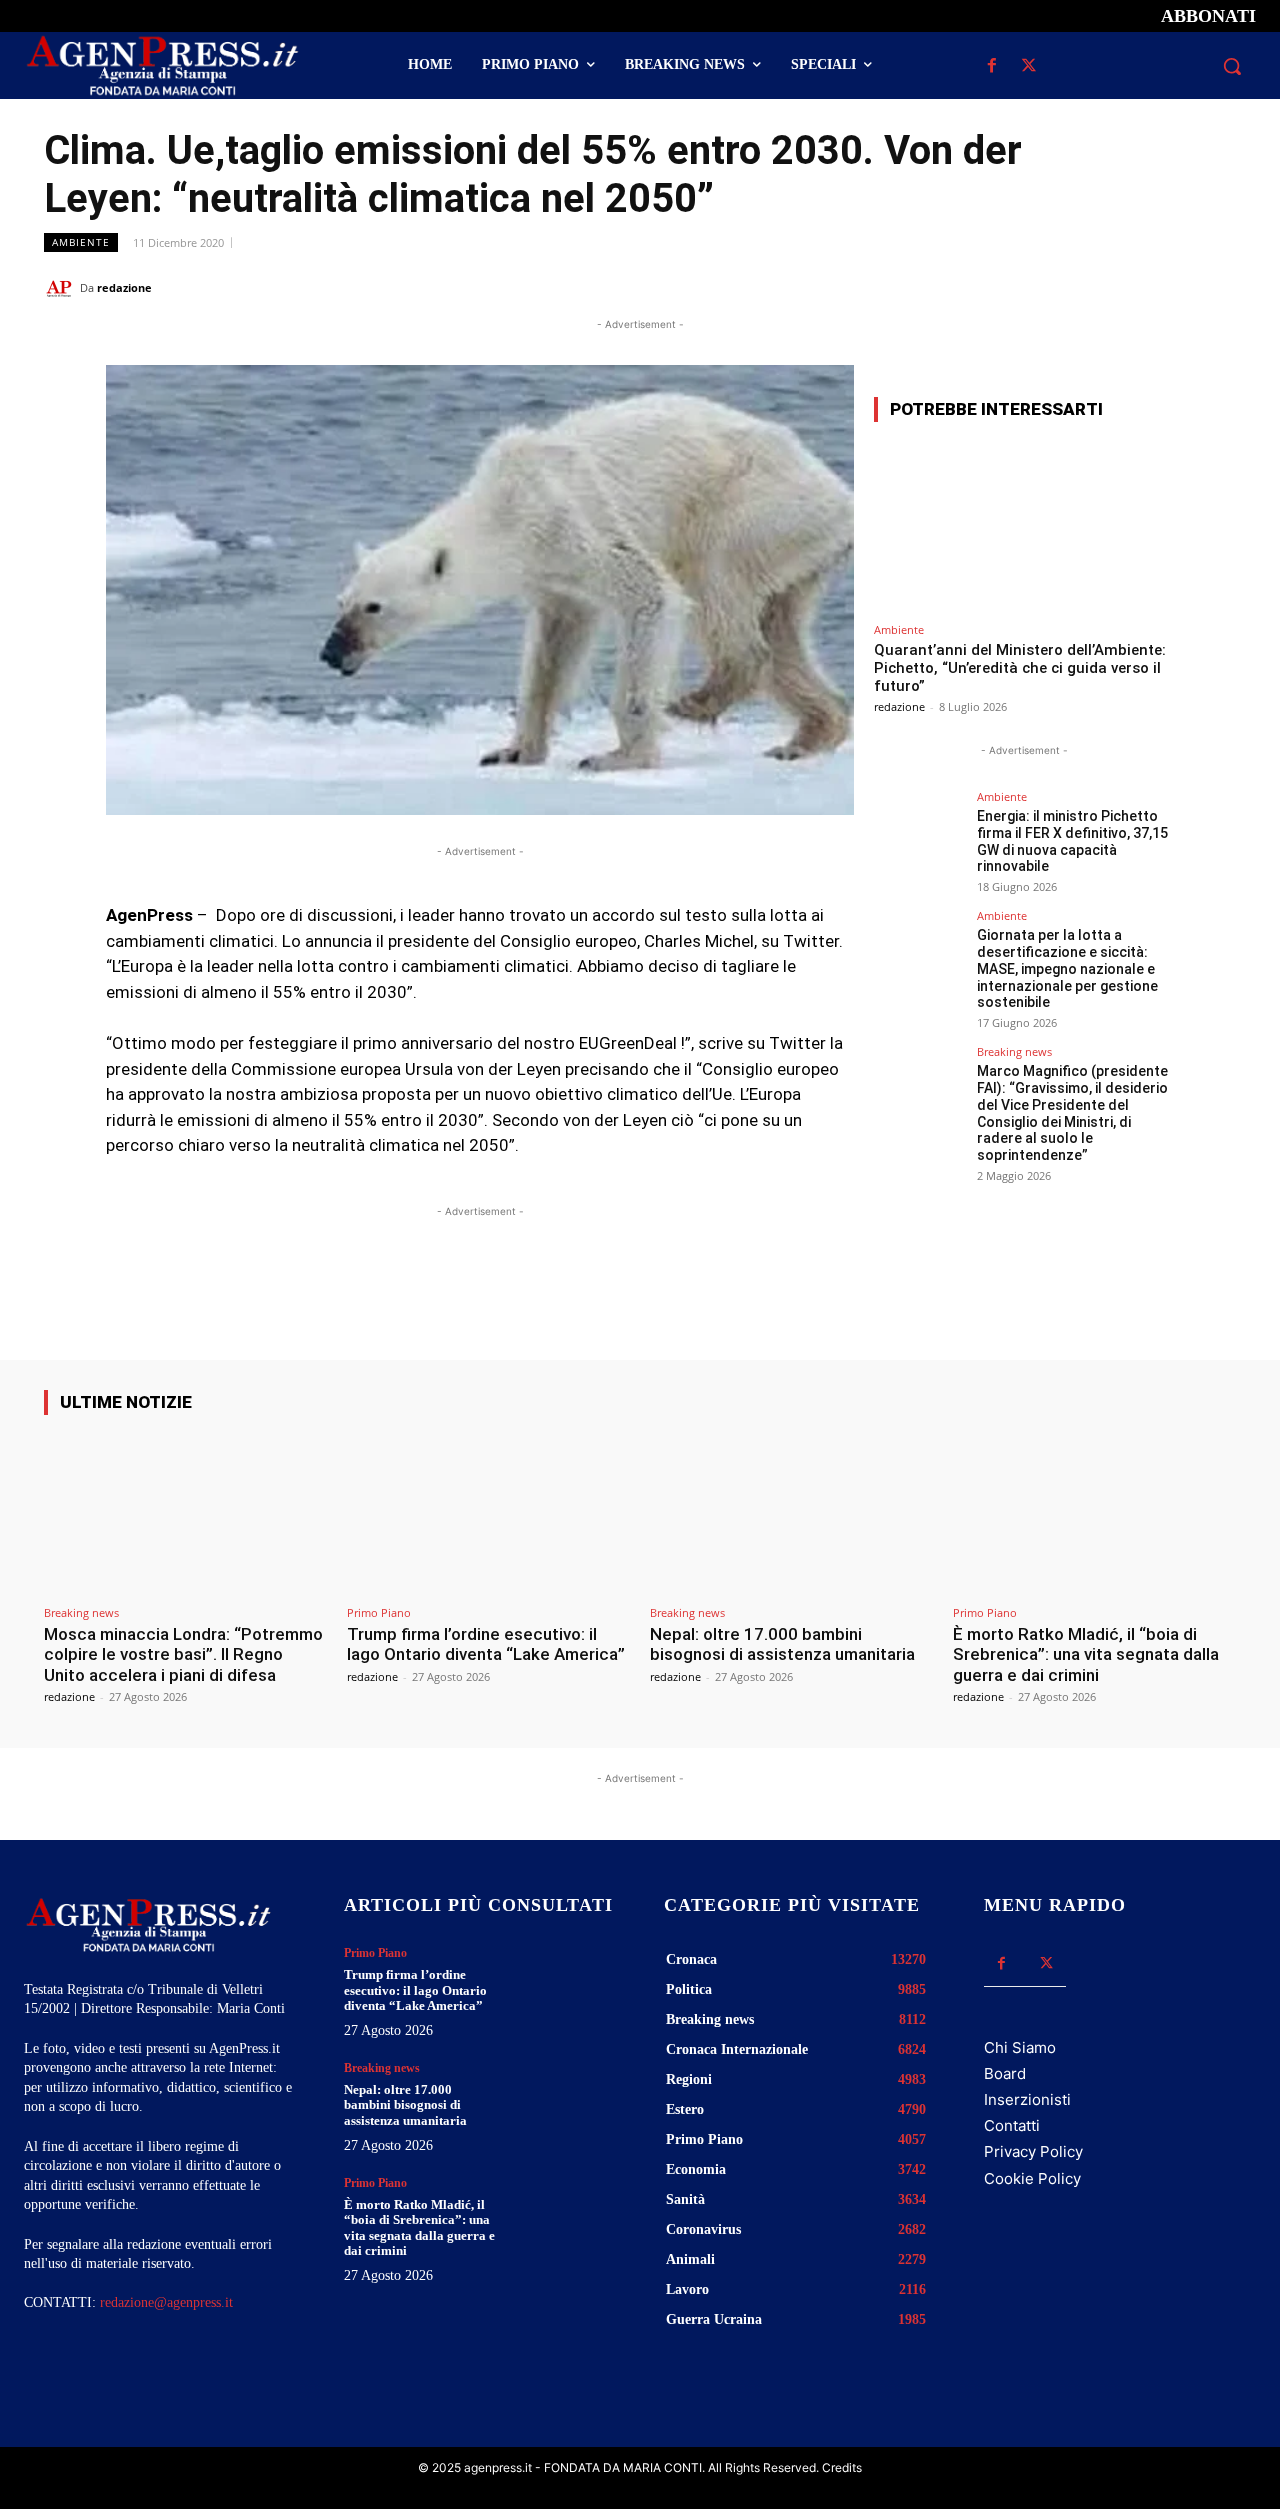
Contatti (1012, 2125)
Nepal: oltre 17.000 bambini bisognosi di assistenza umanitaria (782, 1644)
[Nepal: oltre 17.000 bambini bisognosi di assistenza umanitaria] (791, 1513)
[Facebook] (991, 66)
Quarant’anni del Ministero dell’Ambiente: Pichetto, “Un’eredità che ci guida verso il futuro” (1020, 668)
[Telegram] (1216, 287)
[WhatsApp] (1124, 287)
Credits (842, 2467)
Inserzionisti (1027, 2099)
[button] (1232, 66)
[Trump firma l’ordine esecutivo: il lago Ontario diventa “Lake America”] (488, 1513)
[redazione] (62, 288)
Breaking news (1014, 1051)
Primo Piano (379, 1612)
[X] (1028, 66)
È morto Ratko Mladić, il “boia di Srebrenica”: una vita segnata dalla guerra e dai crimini (1086, 1654)
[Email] (1170, 287)
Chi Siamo (1020, 2047)
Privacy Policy (1033, 2151)
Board (1005, 2073)
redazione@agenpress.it (166, 2302)
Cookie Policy (1032, 2178)
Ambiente (81, 242)
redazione (124, 287)
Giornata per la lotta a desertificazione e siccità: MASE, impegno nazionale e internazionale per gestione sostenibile (1067, 968)
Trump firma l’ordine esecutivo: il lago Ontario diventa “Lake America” (486, 1644)
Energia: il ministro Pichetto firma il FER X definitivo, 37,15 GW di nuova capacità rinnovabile (1072, 841)
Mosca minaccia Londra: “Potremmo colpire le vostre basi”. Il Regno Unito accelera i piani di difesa (183, 1654)
